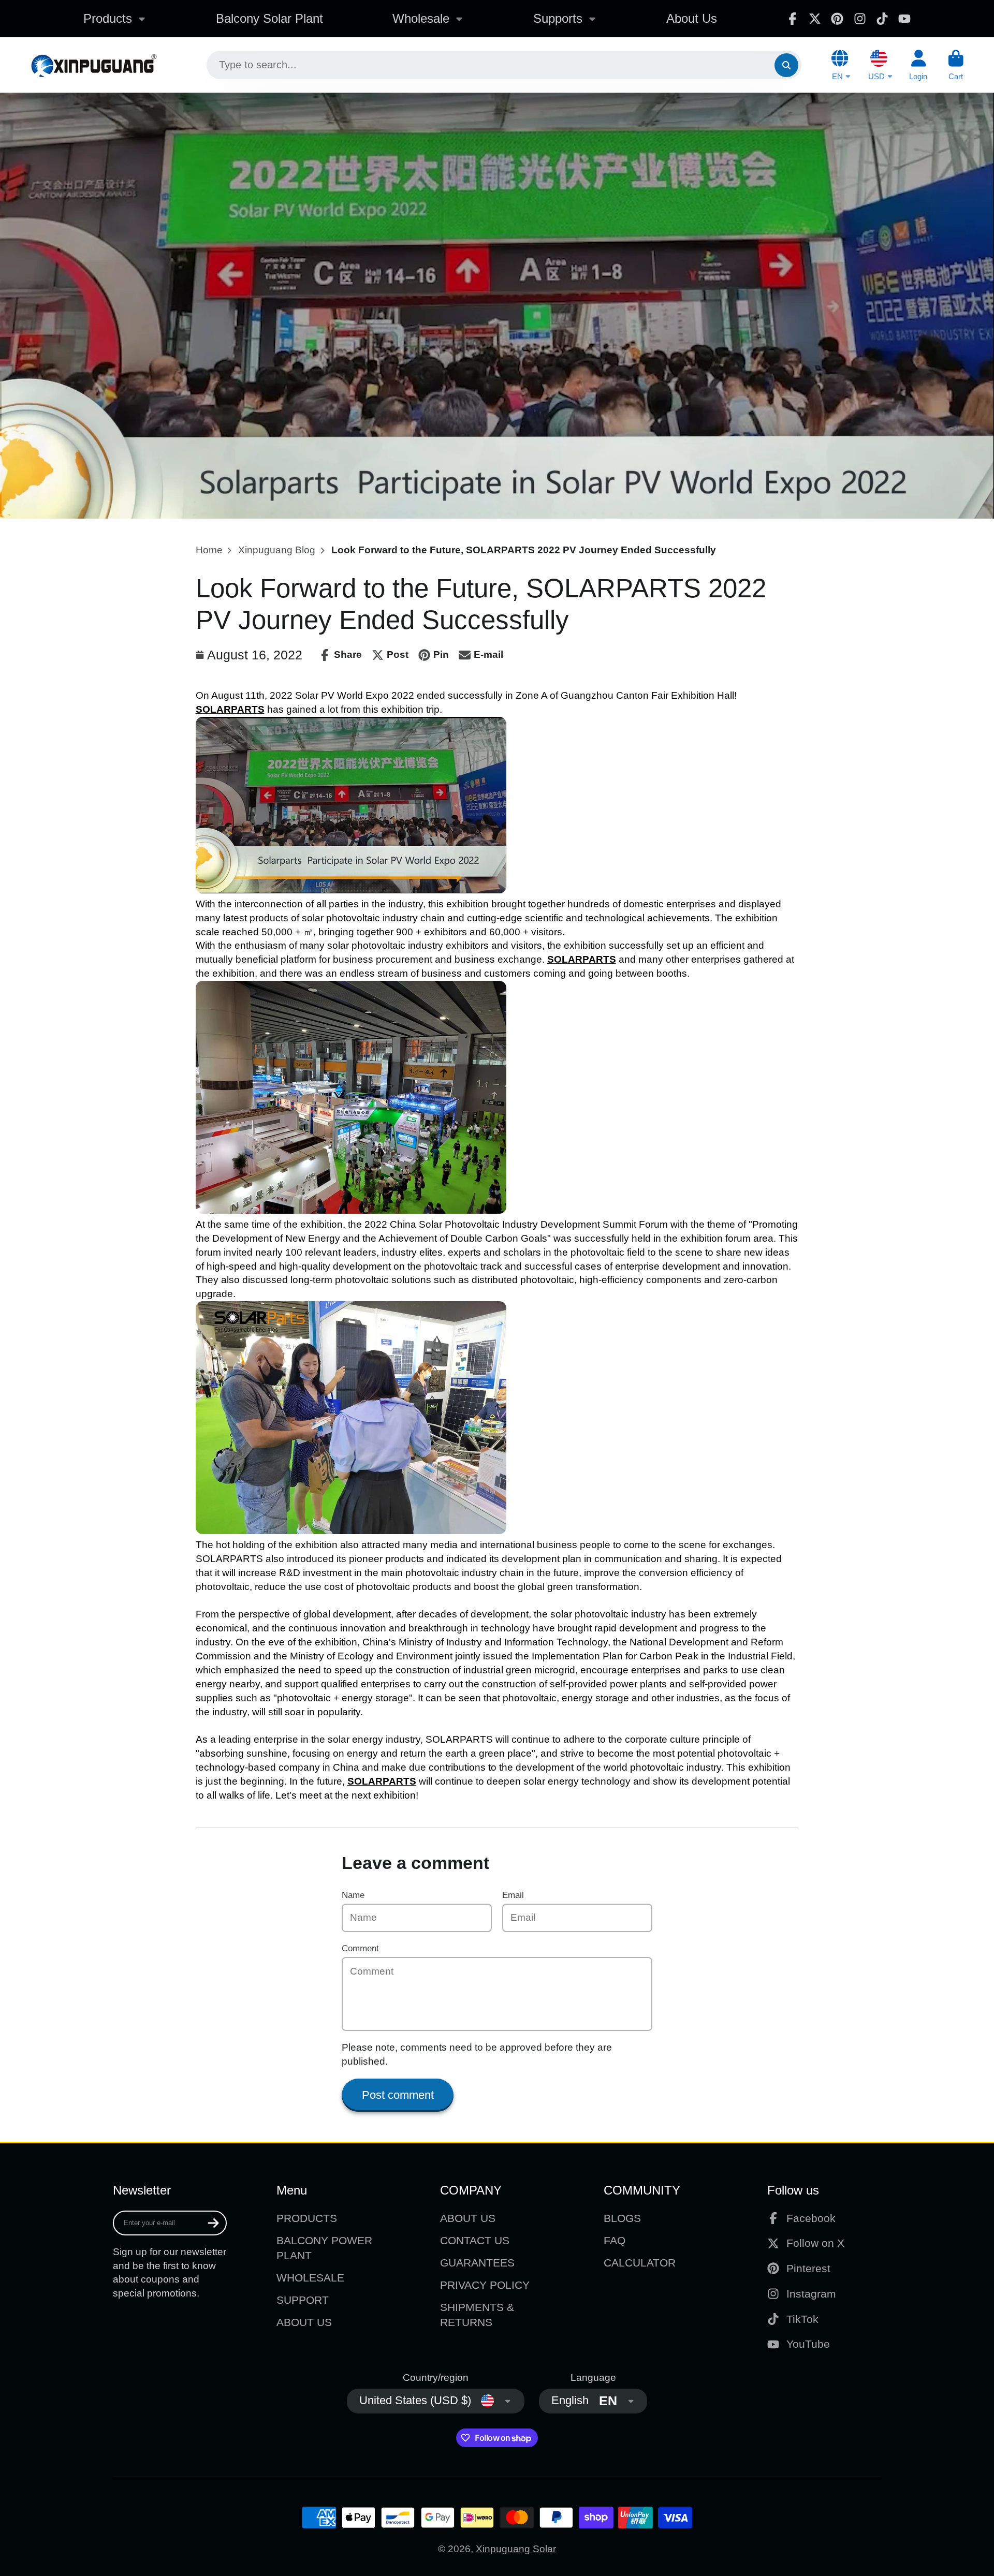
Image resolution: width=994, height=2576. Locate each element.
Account (918, 65)
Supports (558, 18)
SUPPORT (303, 2300)
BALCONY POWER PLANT (324, 2248)
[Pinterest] (837, 19)
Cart (956, 65)
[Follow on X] (815, 19)
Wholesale (421, 18)
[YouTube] (904, 19)
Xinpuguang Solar (516, 2549)
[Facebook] (793, 19)
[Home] (93, 65)
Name (353, 1895)
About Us (692, 18)
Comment (360, 1948)
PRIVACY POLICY (485, 2285)
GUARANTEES (477, 2263)
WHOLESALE (310, 2278)
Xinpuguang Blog (277, 550)
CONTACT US (475, 2240)
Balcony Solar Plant (269, 18)
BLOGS (622, 2218)
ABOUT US (304, 2322)
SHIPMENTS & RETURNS (477, 2315)
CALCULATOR (640, 2263)
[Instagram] (860, 19)
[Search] (786, 65)
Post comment (398, 2095)
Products (108, 18)
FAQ (615, 2240)
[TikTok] (882, 19)
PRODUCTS (307, 2218)
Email (513, 1895)
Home (209, 550)
